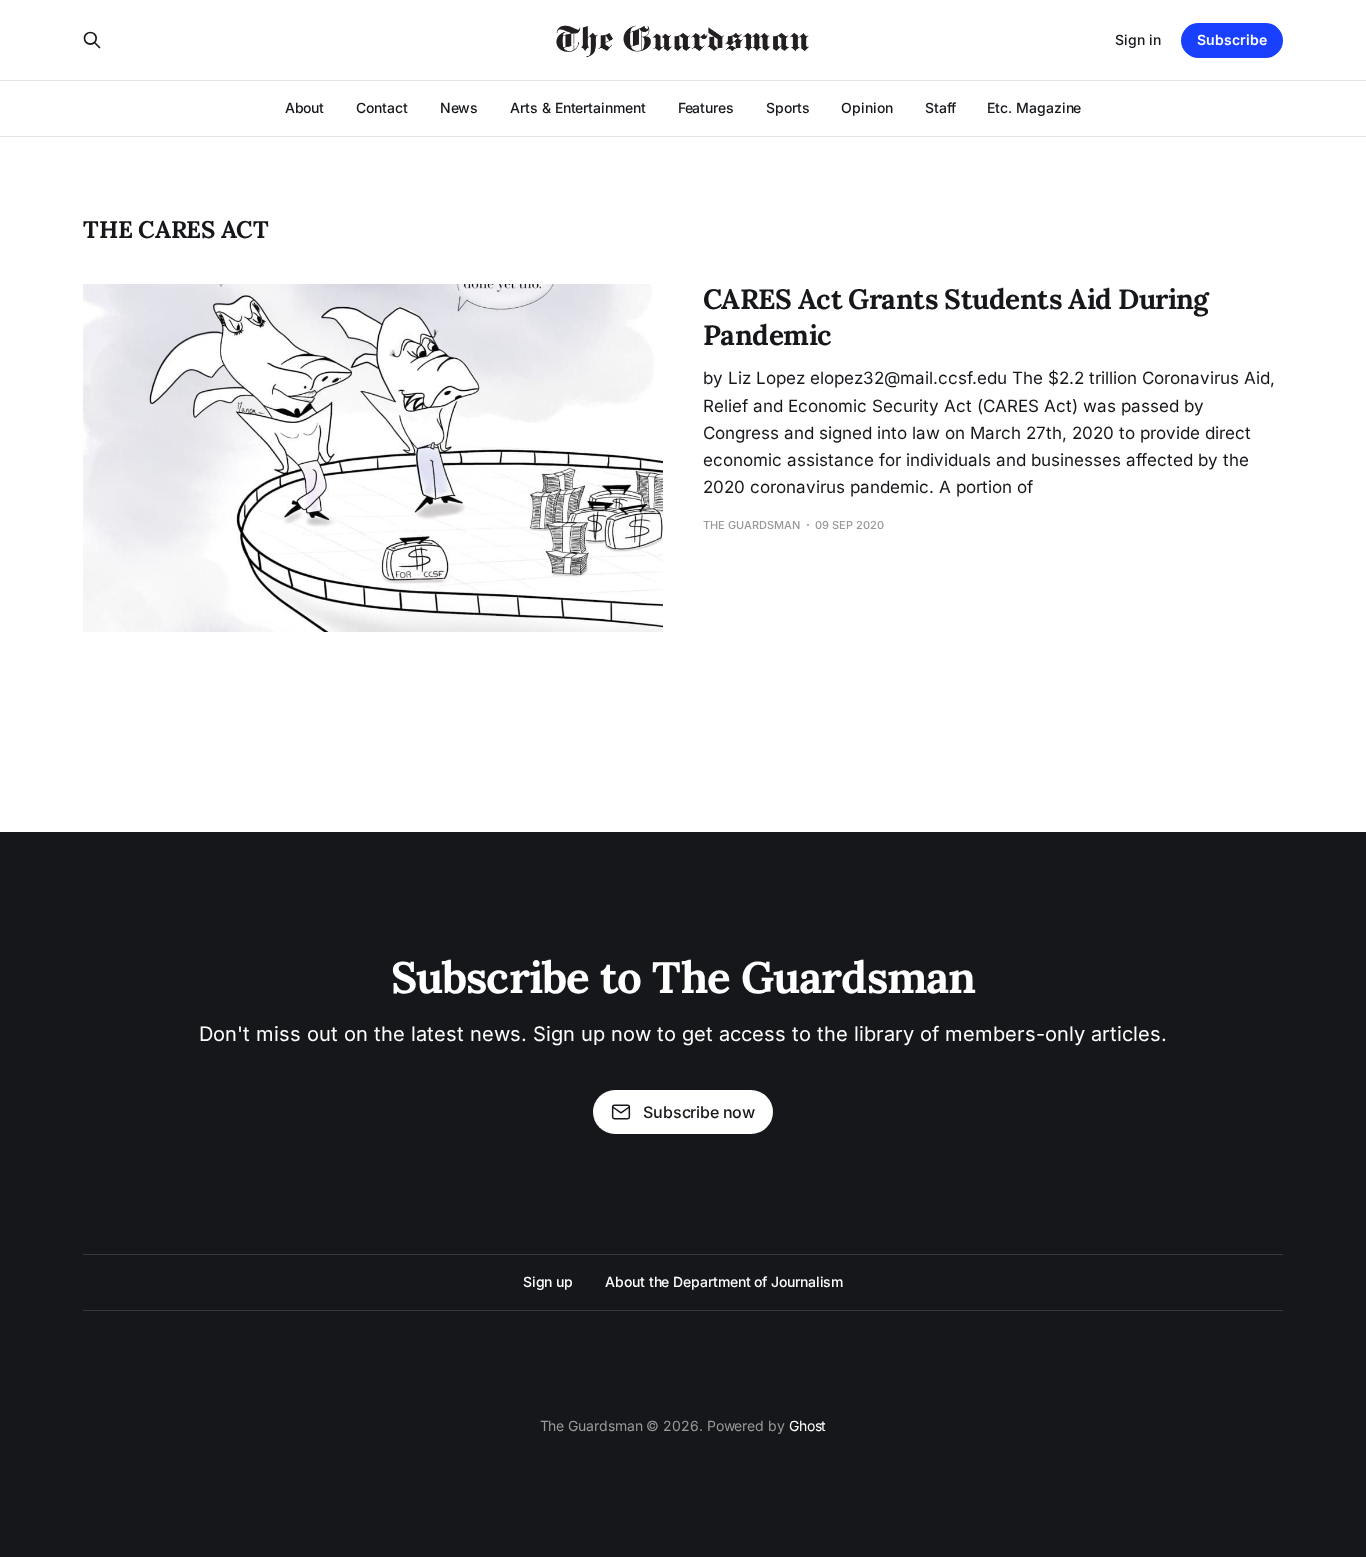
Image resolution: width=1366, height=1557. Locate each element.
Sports (788, 107)
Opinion (866, 107)
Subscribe (1232, 39)
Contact (381, 107)
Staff (940, 107)
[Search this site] (92, 40)
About (305, 107)
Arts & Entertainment (577, 107)
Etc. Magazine (1034, 107)
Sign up (548, 1281)
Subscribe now (699, 1112)
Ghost (808, 1425)
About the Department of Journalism (724, 1281)
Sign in (1138, 39)
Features (706, 107)
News (459, 107)
